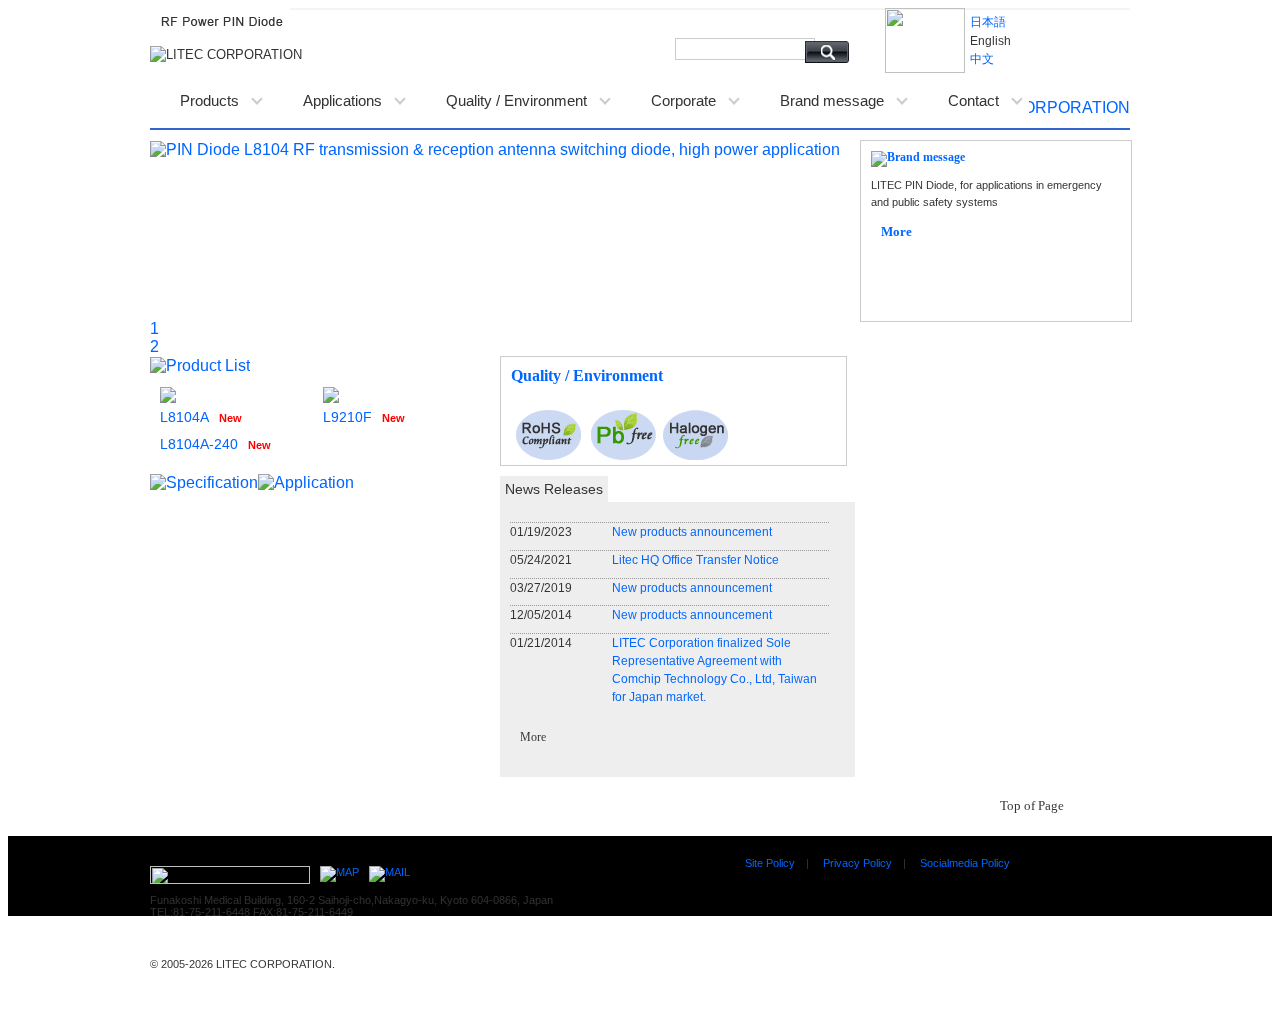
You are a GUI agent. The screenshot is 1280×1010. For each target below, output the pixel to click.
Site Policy (770, 863)
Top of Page (1032, 805)
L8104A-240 (199, 444)
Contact (973, 100)
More (533, 737)
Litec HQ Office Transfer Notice (695, 560)
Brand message (832, 100)
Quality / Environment (516, 100)
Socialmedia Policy (965, 863)
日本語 (988, 22)
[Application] (306, 481)
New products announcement (692, 532)
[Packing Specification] (204, 481)
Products (209, 100)
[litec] (1037, 106)
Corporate (683, 100)
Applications (342, 100)
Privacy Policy (857, 863)
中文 (982, 59)
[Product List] (200, 364)
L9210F (347, 417)
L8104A (184, 417)
